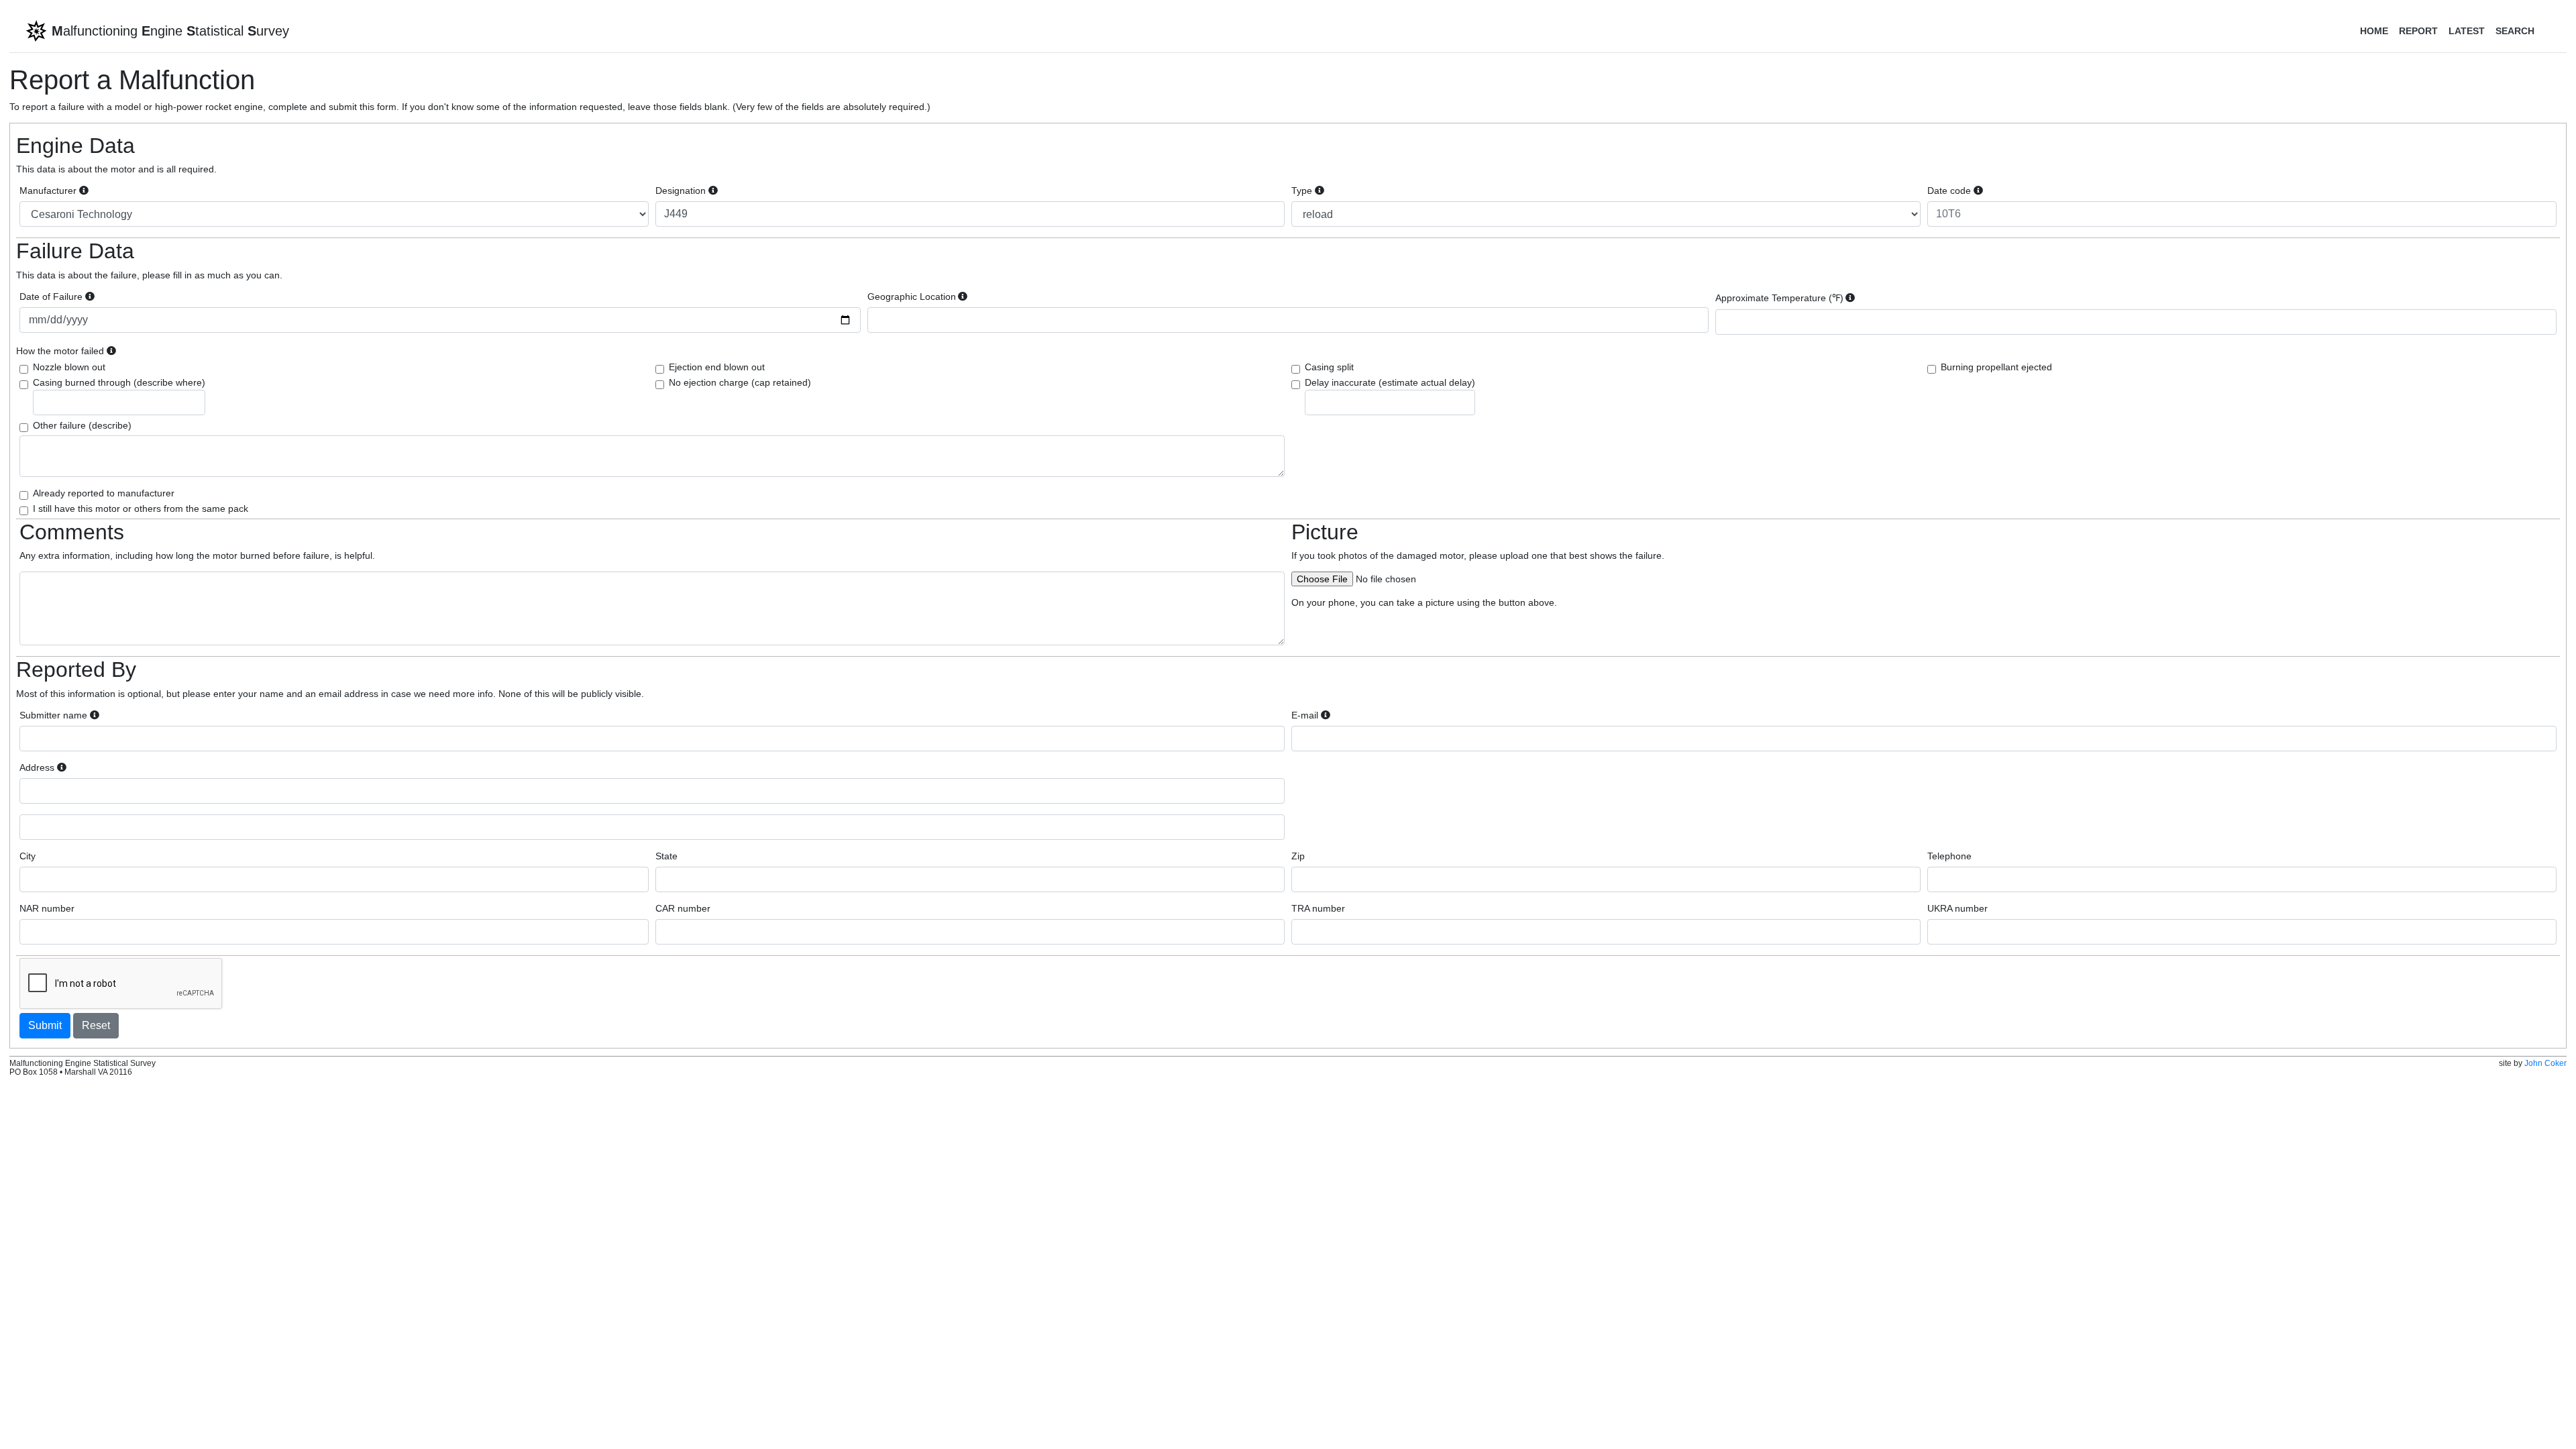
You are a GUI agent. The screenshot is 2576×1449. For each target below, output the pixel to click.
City (28, 856)
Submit (45, 1025)
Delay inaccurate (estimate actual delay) (1390, 382)
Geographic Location (912, 297)
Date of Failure (51, 297)
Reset (96, 1025)
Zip (1298, 856)
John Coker (2545, 1063)
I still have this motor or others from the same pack (141, 508)
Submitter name (53, 715)
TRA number (1318, 908)
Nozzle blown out (69, 367)
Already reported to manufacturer (104, 493)
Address (37, 767)
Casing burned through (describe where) (119, 382)
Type (1302, 191)
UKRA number (1957, 908)
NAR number (47, 908)
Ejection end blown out (717, 367)
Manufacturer (48, 191)
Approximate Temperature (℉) (1779, 298)
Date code (1949, 191)
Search (2515, 31)
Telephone (1949, 856)
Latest (2467, 31)
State (666, 856)
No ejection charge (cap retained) (740, 382)
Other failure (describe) (82, 425)
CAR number (683, 908)
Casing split (1329, 367)
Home (2374, 31)
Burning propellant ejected (1996, 367)
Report (2418, 31)
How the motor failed (60, 351)
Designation (681, 191)
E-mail (1305, 715)
